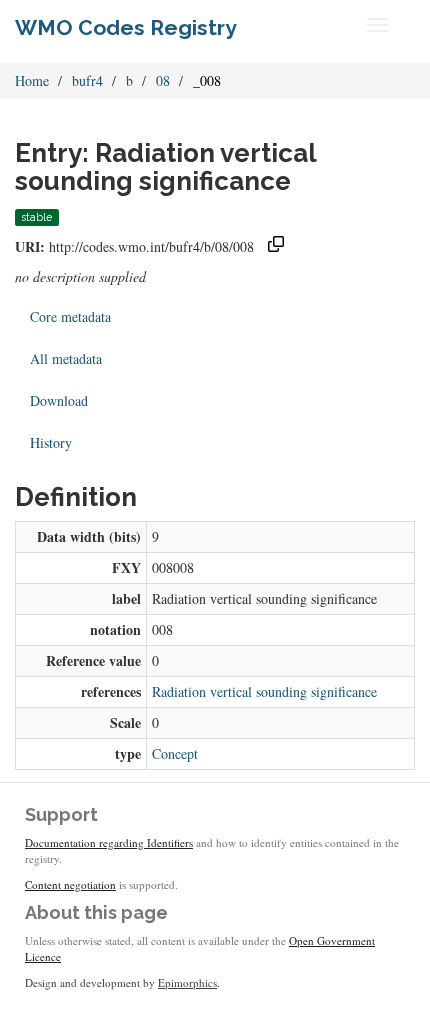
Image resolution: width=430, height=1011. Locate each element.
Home (32, 80)
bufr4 (87, 80)
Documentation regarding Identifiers (109, 842)
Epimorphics (187, 982)
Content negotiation (70, 884)
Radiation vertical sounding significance (264, 691)
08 (163, 80)
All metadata (66, 358)
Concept (175, 753)
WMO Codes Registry (126, 27)
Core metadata (70, 316)
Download (59, 400)
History (51, 442)
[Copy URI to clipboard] (276, 246)
